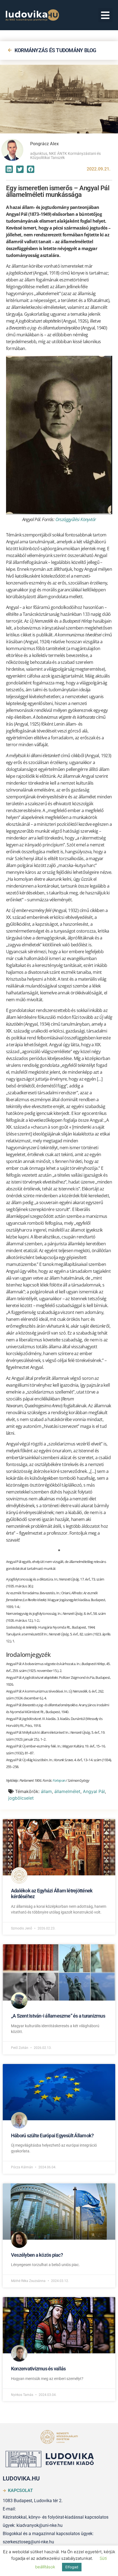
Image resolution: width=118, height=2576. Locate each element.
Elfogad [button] (72, 2567)
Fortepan (59, 1780)
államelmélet (67, 1791)
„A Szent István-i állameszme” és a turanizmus (58, 2016)
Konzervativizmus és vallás (38, 2369)
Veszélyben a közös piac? (37, 2255)
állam (46, 1791)
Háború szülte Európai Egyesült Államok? (52, 2136)
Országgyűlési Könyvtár (76, 519)
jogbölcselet (21, 1798)
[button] (106, 15)
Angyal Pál (94, 1791)
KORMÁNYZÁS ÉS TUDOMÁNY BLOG (55, 50)
